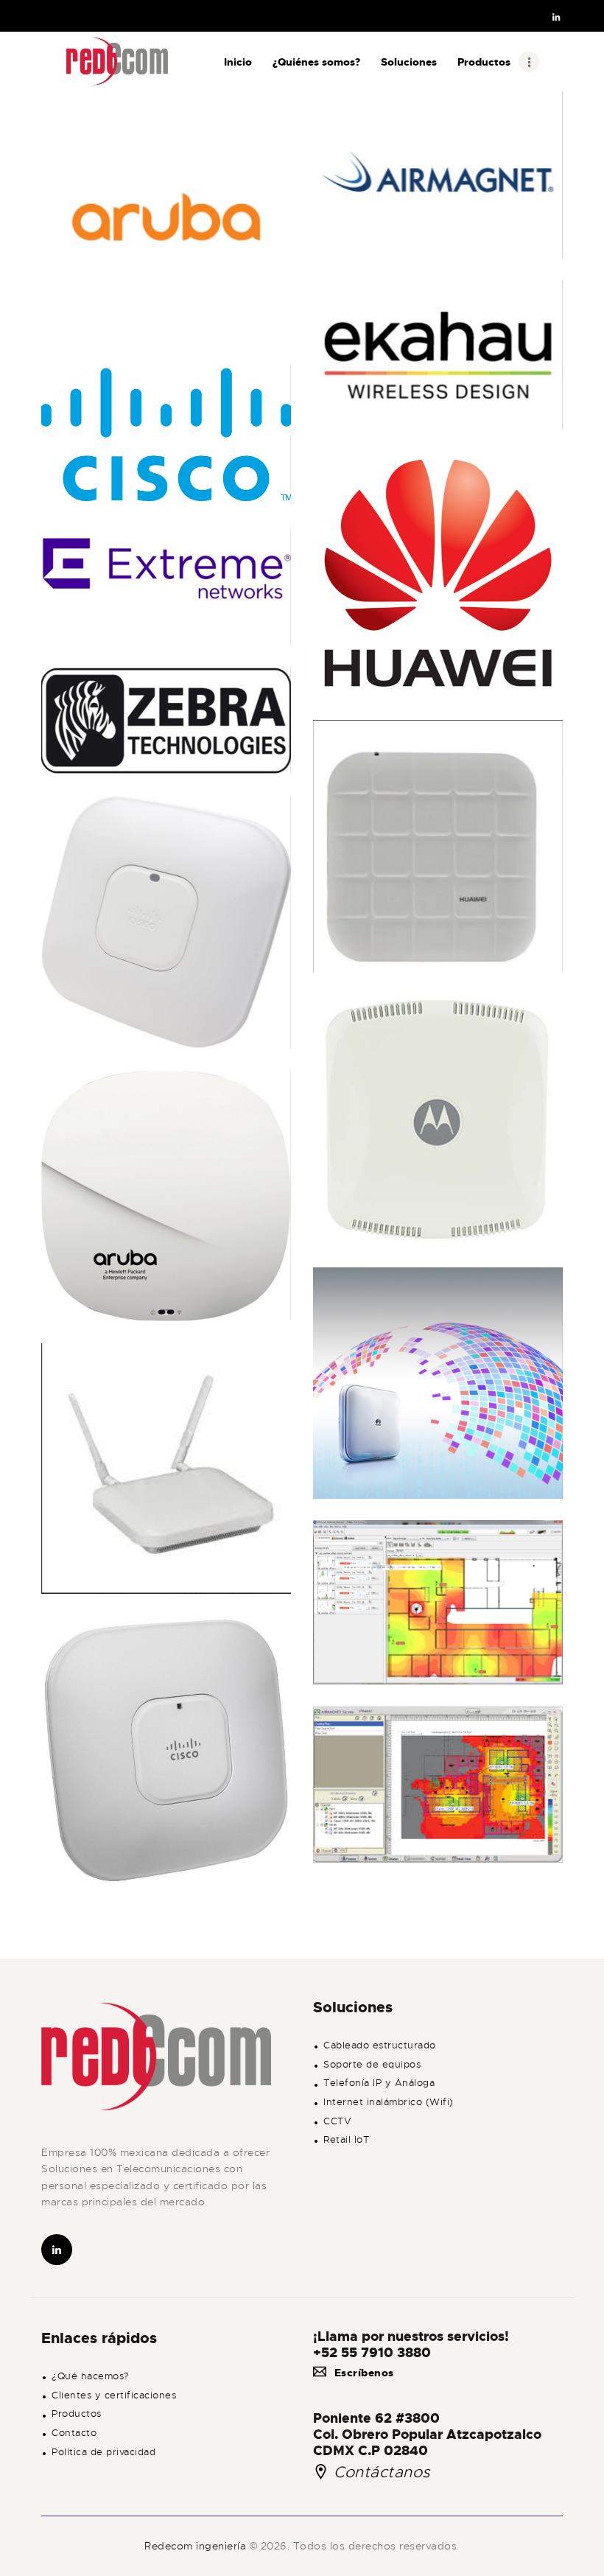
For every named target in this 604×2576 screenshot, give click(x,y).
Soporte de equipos (372, 2065)
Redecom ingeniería (197, 2546)
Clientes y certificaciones (114, 2395)
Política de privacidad (103, 2452)
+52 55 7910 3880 (372, 2353)
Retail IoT (346, 2140)
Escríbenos (364, 2373)
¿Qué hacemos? (91, 2376)
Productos (77, 2414)
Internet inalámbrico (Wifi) (389, 2102)
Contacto (74, 2433)
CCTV (337, 2121)
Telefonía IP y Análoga (379, 2083)
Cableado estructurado (380, 2045)
